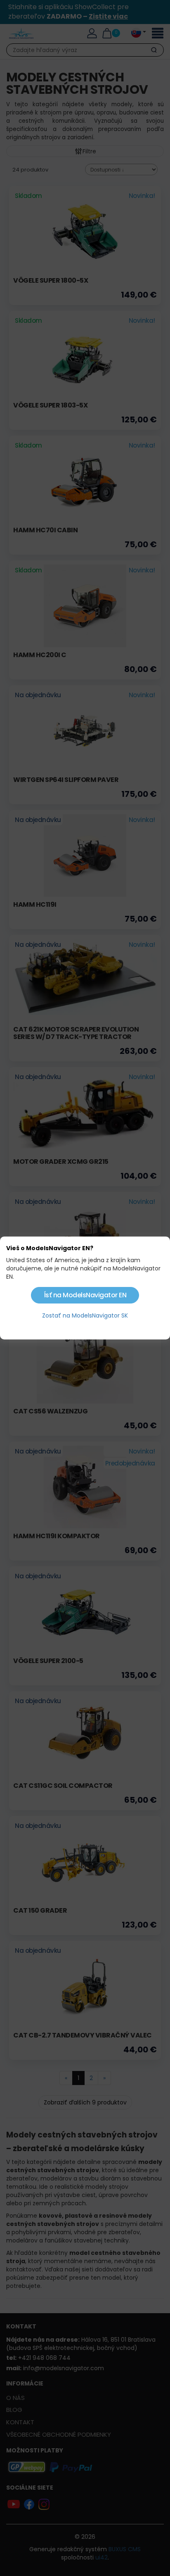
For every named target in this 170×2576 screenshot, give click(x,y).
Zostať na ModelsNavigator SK (85, 1315)
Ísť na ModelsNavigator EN (85, 1295)
